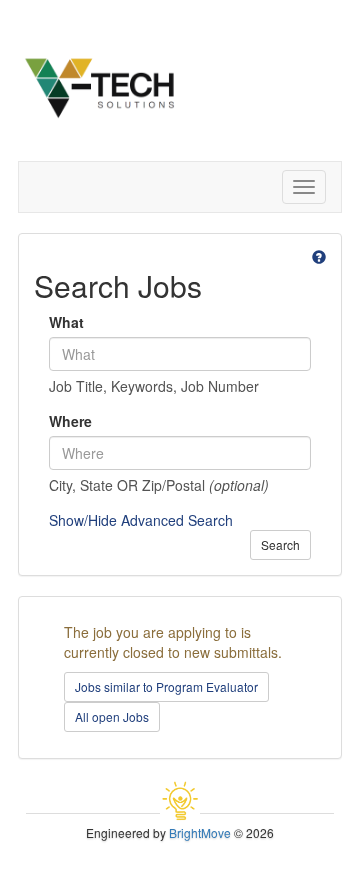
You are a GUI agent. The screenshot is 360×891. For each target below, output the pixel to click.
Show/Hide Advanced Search (141, 520)
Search (280, 544)
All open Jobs (112, 716)
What (66, 322)
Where (70, 421)
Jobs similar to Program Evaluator (166, 686)
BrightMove (200, 832)
